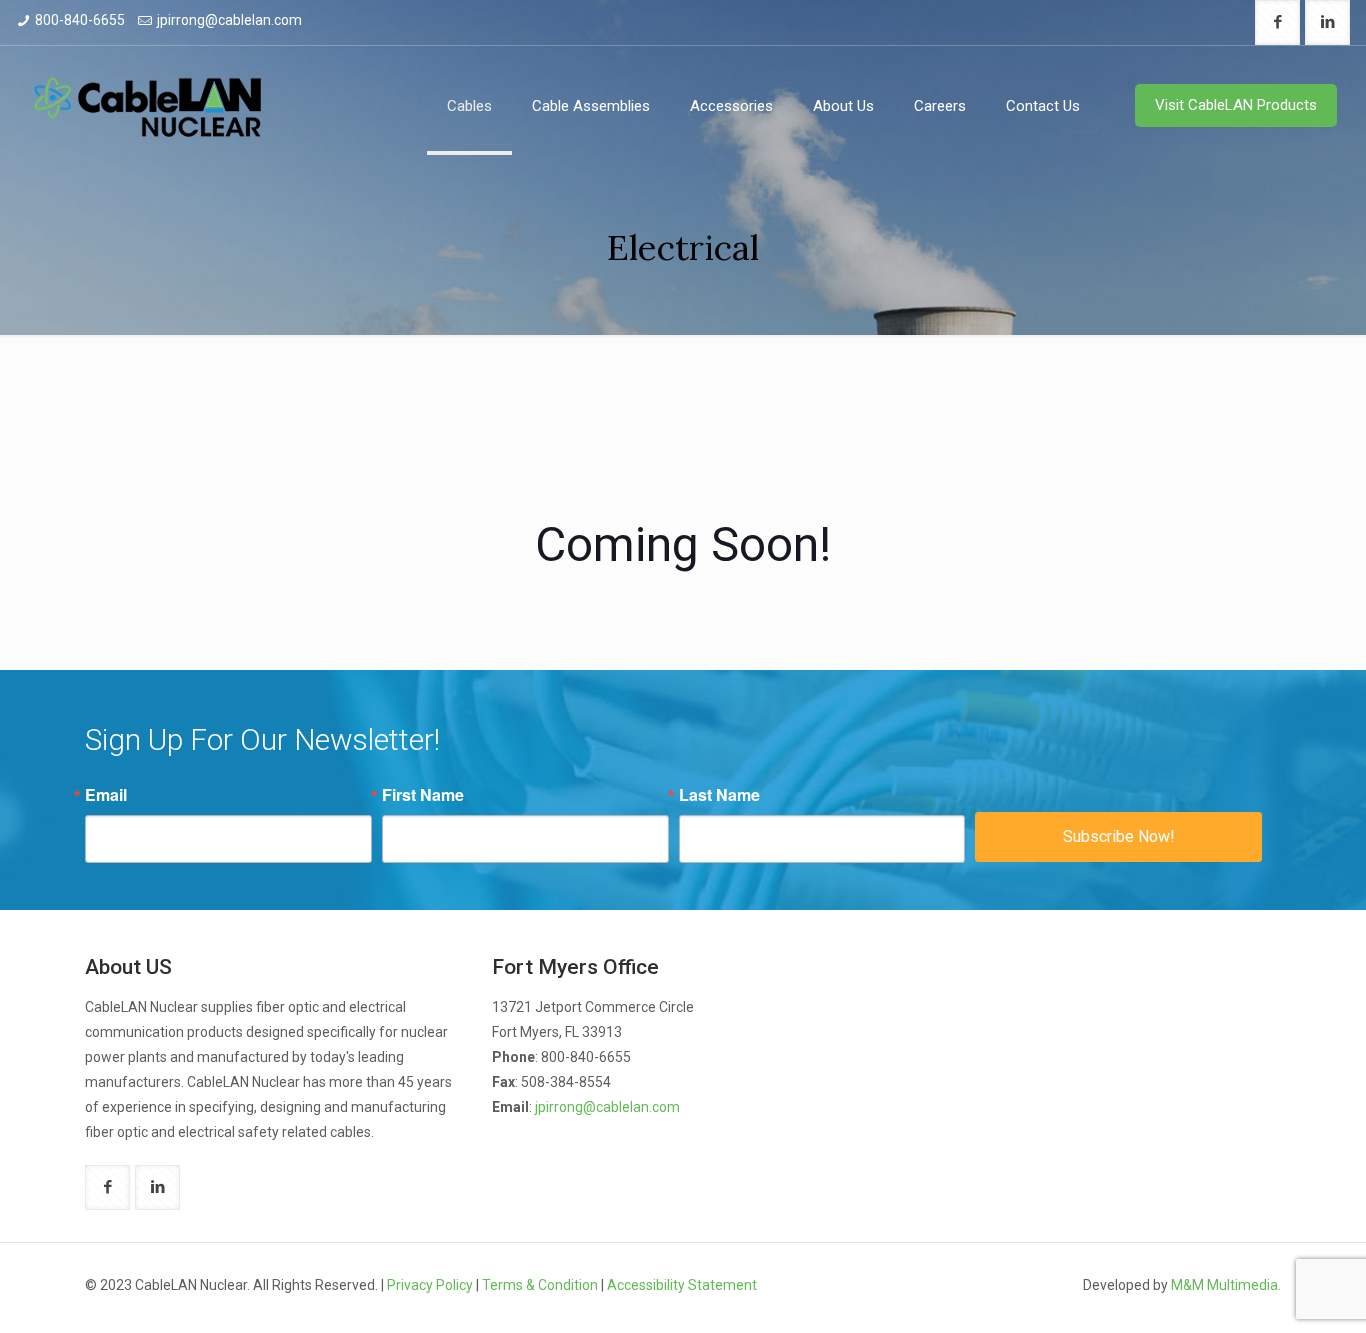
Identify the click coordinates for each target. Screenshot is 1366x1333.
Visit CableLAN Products (1236, 105)
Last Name (719, 795)
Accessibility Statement (682, 1285)
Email (106, 795)
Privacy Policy (430, 1285)
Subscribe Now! (1119, 836)
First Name (423, 795)
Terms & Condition (540, 1285)
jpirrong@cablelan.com (229, 20)
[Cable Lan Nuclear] (147, 106)
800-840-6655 (80, 20)
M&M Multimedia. (1226, 1285)
